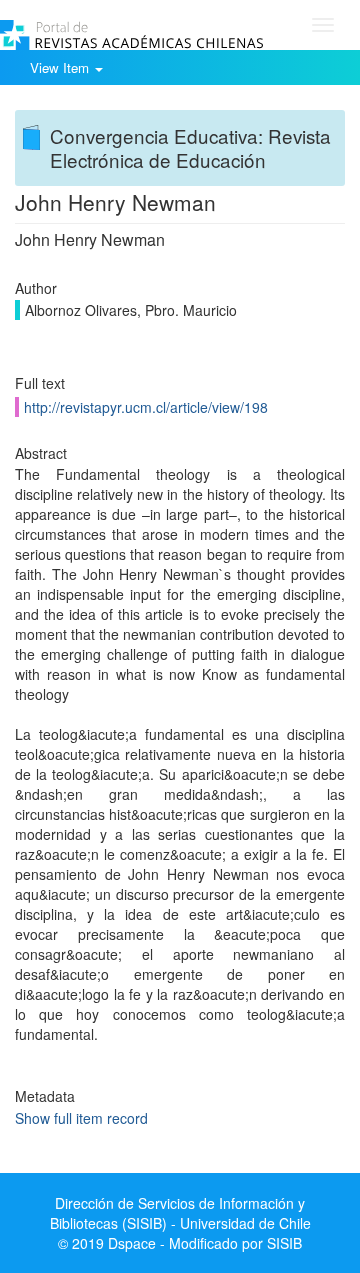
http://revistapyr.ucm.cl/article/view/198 (146, 407)
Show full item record (81, 1118)
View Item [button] (61, 67)
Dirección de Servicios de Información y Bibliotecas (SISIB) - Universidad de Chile (180, 1213)
